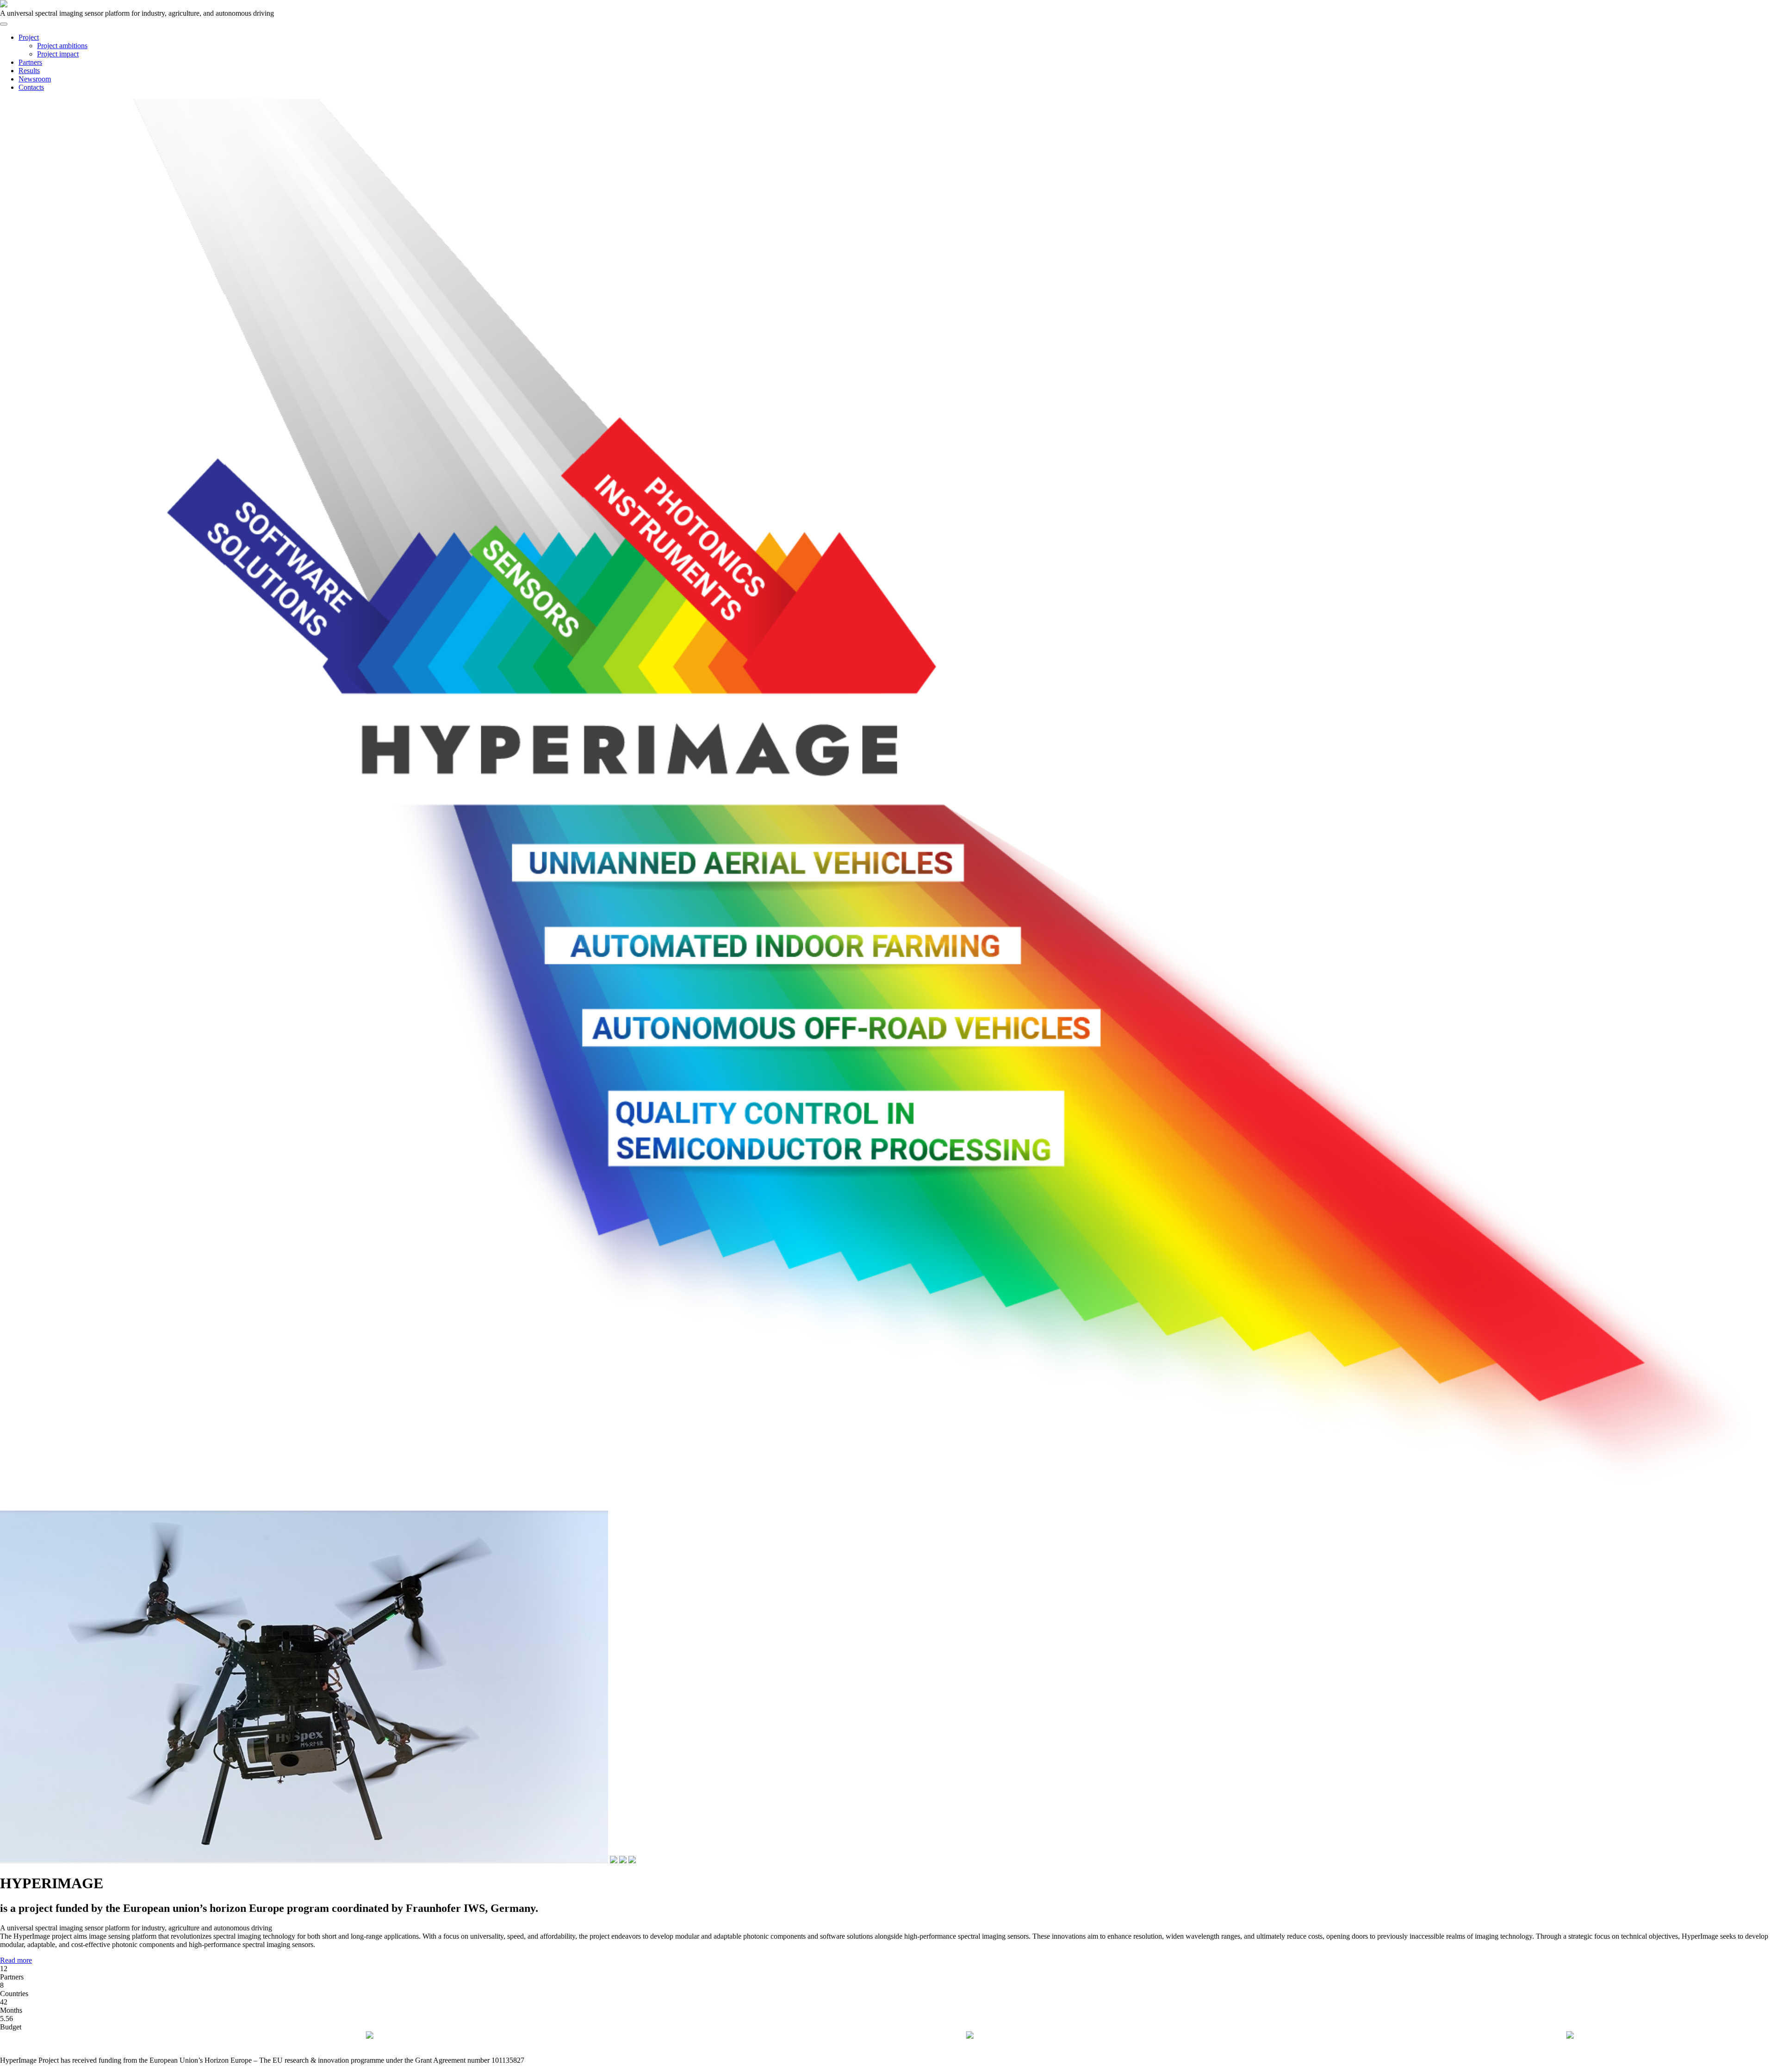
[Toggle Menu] (4, 24)
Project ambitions (62, 46)
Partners (30, 62)
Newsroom (35, 79)
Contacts (31, 87)
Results (29, 71)
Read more (16, 1960)
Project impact (58, 54)
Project (29, 37)
